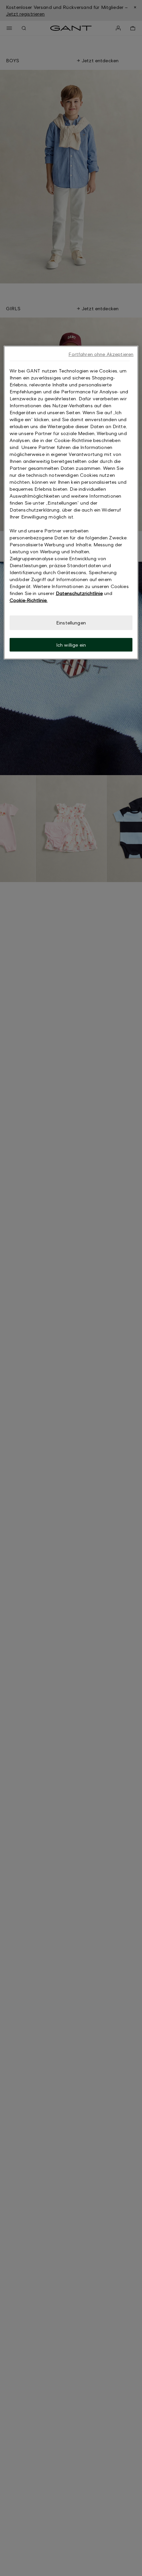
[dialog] (71, 503)
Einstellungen (71, 623)
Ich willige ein (71, 644)
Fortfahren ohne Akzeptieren (101, 354)
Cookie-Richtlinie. (29, 600)
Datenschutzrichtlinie (79, 593)
